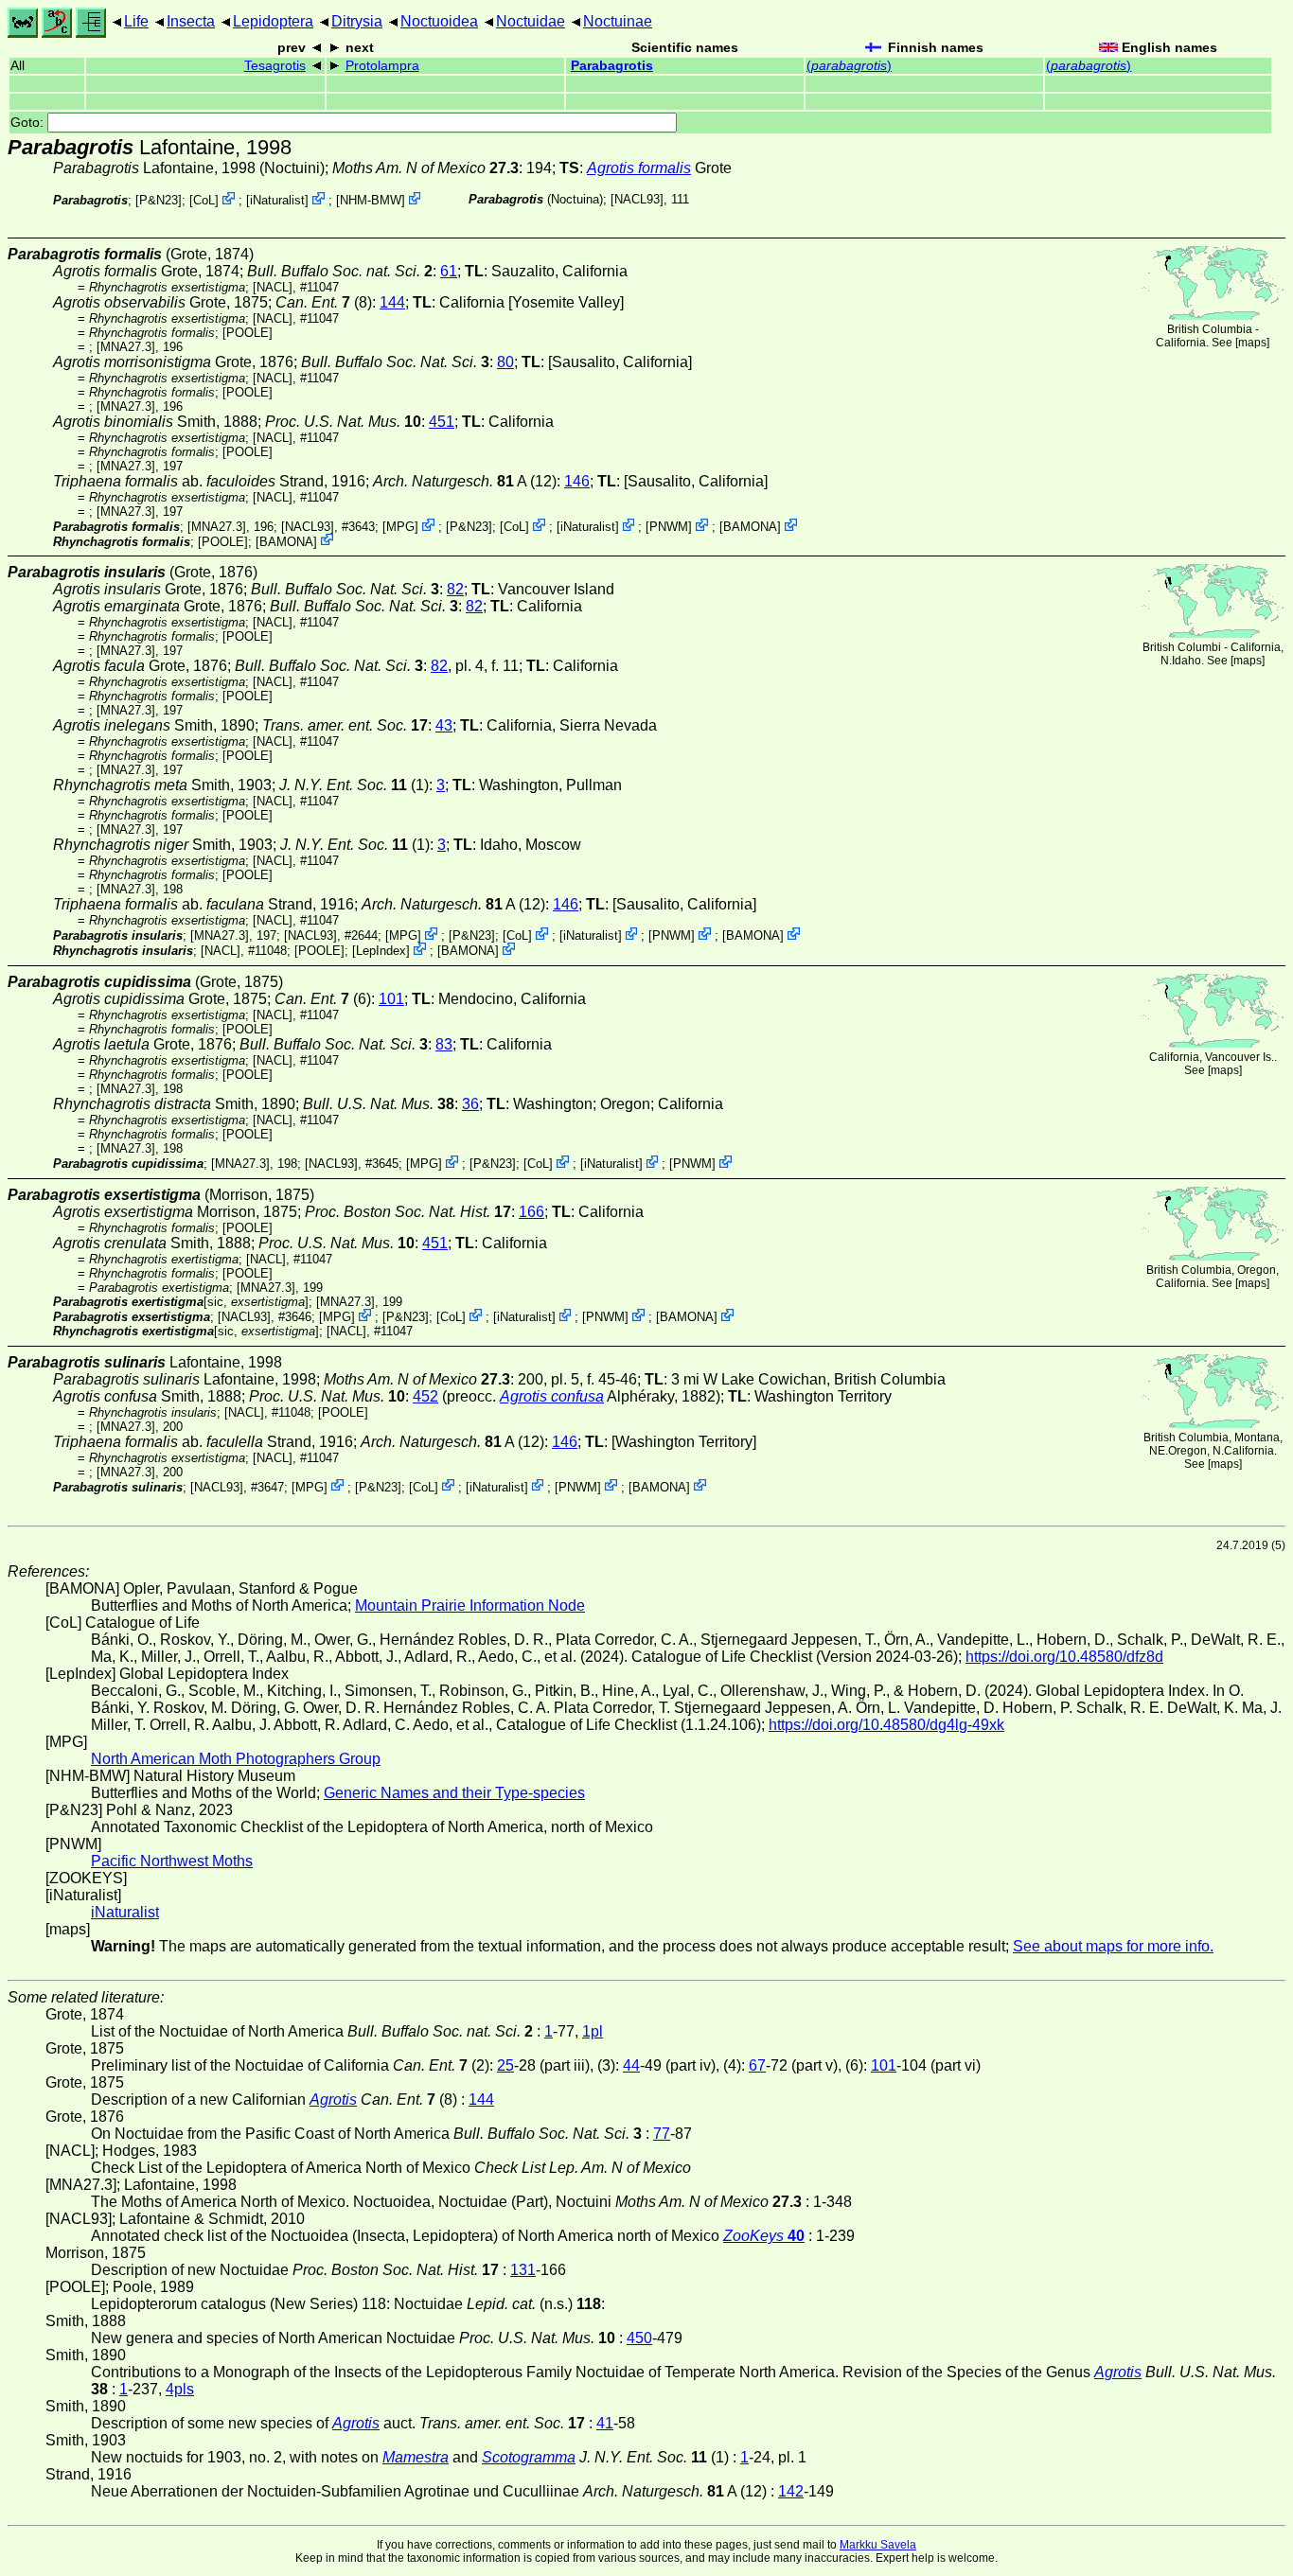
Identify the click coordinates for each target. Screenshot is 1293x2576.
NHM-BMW (371, 200)
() (849, 66)
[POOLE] (248, 333)
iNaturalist (277, 200)
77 (662, 2134)
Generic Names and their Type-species (454, 1793)
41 (605, 2423)
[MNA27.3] (126, 347)
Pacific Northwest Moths (172, 1861)
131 (523, 2270)
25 (505, 2065)
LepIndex (381, 951)
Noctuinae (618, 21)
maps (1252, 343)
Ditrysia (357, 21)
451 (442, 422)
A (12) (465, 481)
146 (577, 481)
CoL (204, 200)
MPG (400, 527)
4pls (180, 2389)
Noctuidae (531, 21)
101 (391, 999)
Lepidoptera (273, 21)
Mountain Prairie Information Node (470, 1606)
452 (425, 1396)
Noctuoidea (439, 21)
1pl (593, 2031)
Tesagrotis (275, 66)
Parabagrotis (612, 66)
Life (136, 21)
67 (757, 2065)
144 (392, 302)
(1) (354, 785)
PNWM (669, 527)
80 (505, 362)
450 (639, 2338)
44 (631, 2065)
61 (449, 271)
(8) (324, 302)
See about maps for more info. (1113, 1946)
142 (791, 2491)
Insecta (191, 21)
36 (470, 1104)
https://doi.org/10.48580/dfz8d (1064, 1657)
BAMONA (750, 527)
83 (444, 1044)
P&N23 (159, 200)
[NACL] (273, 287)
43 (444, 725)
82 (455, 589)
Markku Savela (878, 2545)
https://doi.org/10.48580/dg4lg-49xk (886, 1725)
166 (531, 1212)
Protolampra (382, 66)
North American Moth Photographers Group (236, 1759)
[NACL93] (637, 199)
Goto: (29, 123)
